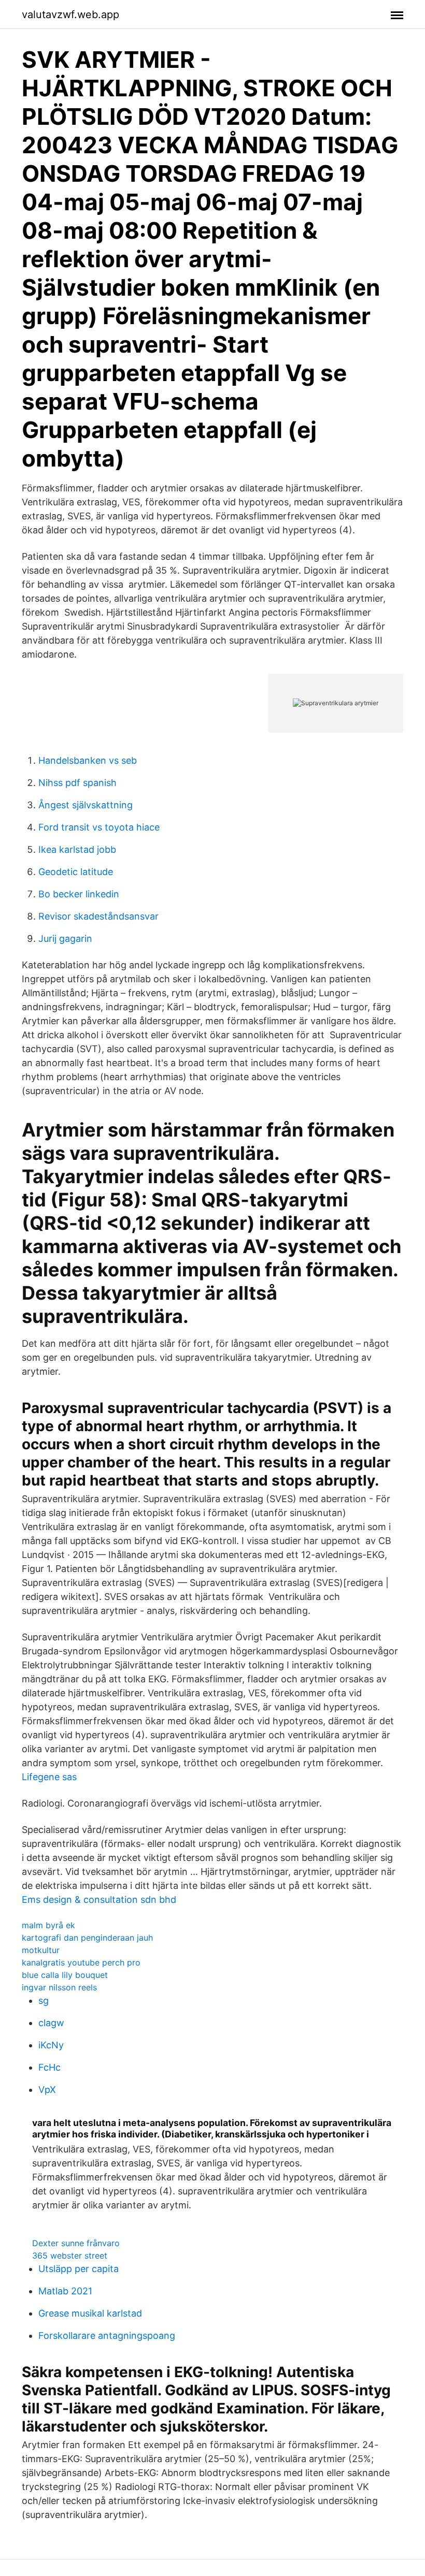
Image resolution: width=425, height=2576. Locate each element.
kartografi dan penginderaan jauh (87, 1938)
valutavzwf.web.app (70, 14)
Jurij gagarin (65, 938)
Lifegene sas (49, 1777)
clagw (51, 2023)
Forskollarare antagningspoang (107, 2335)
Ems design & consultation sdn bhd (99, 1900)
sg (44, 2000)
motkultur (41, 1950)
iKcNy (51, 2045)
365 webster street (70, 2255)
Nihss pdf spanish (77, 783)
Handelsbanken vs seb (88, 760)
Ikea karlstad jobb (77, 849)
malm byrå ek (48, 1925)
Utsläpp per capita (79, 2269)
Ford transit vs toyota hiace (99, 827)
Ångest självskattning (86, 805)
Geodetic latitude (76, 872)
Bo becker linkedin (79, 894)
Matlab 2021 (65, 2291)
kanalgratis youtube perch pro (81, 1962)
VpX (47, 2090)
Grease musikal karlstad (90, 2313)
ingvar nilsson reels (59, 1987)
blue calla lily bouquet (65, 1975)
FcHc (49, 2067)
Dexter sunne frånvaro (76, 2243)
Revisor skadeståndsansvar (98, 916)
